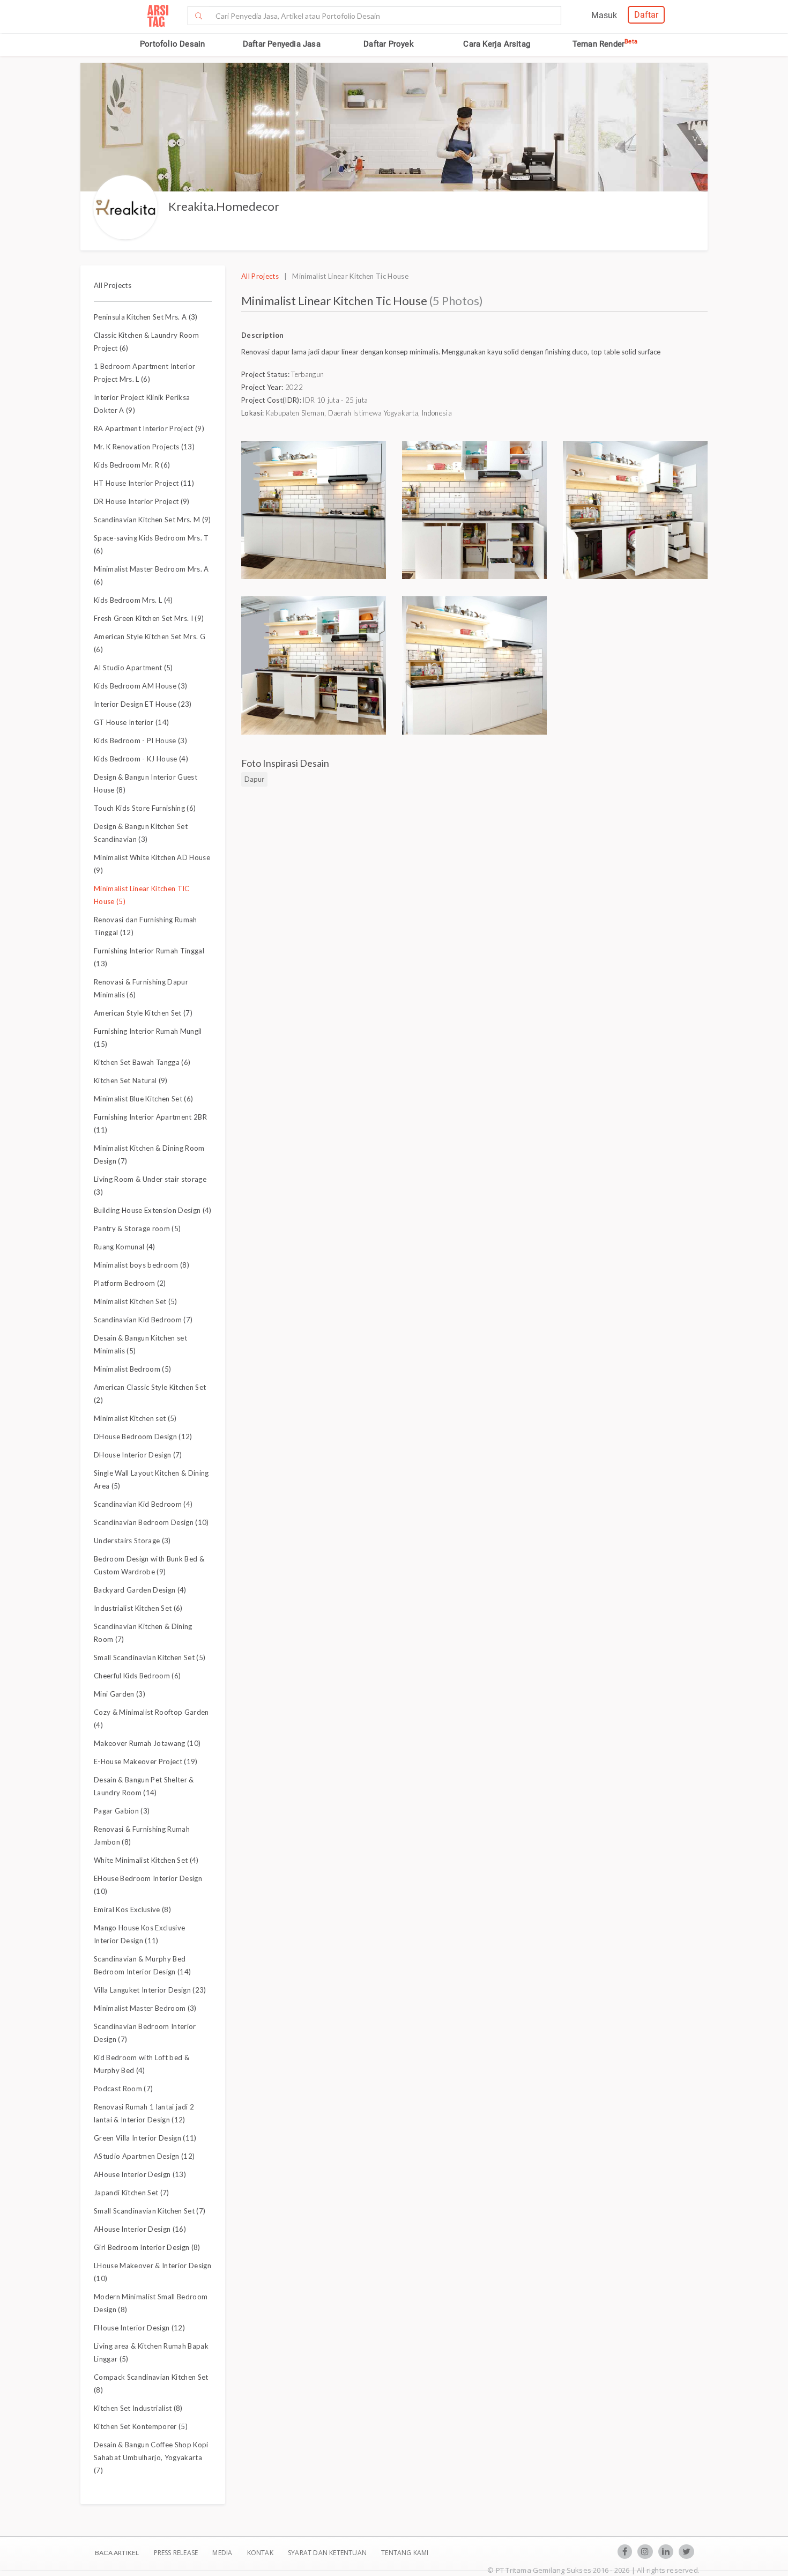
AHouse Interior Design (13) (140, 2174)
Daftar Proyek (389, 44)
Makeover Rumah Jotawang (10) (147, 1743)
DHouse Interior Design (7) (138, 1455)
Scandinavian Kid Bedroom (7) (143, 1320)
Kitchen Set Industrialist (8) (138, 2408)
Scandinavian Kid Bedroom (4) (143, 1504)
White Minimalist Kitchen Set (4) (146, 1860)
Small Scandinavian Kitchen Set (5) (150, 1657)
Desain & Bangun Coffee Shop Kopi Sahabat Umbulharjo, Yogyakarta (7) (151, 2457)
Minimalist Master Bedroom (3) (145, 2008)
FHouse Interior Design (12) (139, 2328)
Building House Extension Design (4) (153, 1210)
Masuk (604, 15)
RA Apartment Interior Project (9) (149, 428)
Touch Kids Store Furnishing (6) (145, 808)
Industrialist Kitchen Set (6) (138, 1608)
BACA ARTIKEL (117, 2553)
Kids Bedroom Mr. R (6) (132, 465)
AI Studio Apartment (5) (133, 668)
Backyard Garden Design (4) (140, 1590)
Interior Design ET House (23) (143, 704)
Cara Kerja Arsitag (497, 44)
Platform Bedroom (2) (130, 1283)
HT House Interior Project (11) (144, 483)
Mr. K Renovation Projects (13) (144, 447)
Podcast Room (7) (123, 2089)
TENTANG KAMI (405, 2553)
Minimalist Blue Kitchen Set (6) (143, 1099)
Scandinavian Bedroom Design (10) (151, 1522)
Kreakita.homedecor (224, 206)
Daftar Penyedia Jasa (282, 44)
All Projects (113, 285)
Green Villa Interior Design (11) (145, 2138)
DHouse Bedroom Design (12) (143, 1437)
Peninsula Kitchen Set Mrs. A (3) (146, 317)
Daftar (646, 15)
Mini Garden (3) (120, 1694)
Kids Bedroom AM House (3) (140, 686)
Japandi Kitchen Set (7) (132, 2193)
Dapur (254, 779)
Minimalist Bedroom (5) (132, 1369)
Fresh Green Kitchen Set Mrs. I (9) (149, 618)
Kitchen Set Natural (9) (131, 1080)
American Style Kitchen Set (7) (143, 1013)
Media (223, 2553)
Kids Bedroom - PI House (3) (140, 741)
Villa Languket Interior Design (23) (150, 1990)
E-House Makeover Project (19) (146, 1761)
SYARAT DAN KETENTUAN (328, 2553)
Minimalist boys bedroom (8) (142, 1265)
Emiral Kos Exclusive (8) (132, 1909)
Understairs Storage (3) (132, 1541)
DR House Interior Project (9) (142, 501)
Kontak (261, 2553)
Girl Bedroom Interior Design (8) (147, 2247)
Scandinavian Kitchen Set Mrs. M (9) (153, 520)
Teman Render (605, 44)
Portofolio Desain (172, 44)
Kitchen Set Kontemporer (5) (141, 2426)
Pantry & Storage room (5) (137, 1228)
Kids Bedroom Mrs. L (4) (133, 600)
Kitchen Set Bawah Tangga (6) (142, 1062)
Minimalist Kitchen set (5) (135, 1418)
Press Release (176, 2553)
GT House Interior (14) (131, 722)
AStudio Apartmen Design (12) (144, 2156)
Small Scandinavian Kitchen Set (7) (150, 2211)
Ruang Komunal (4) (125, 1247)
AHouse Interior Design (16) (140, 2229)
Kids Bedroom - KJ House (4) (141, 759)
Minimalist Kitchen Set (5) (136, 1301)
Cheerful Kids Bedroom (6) (137, 1676)
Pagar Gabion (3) (122, 1811)
